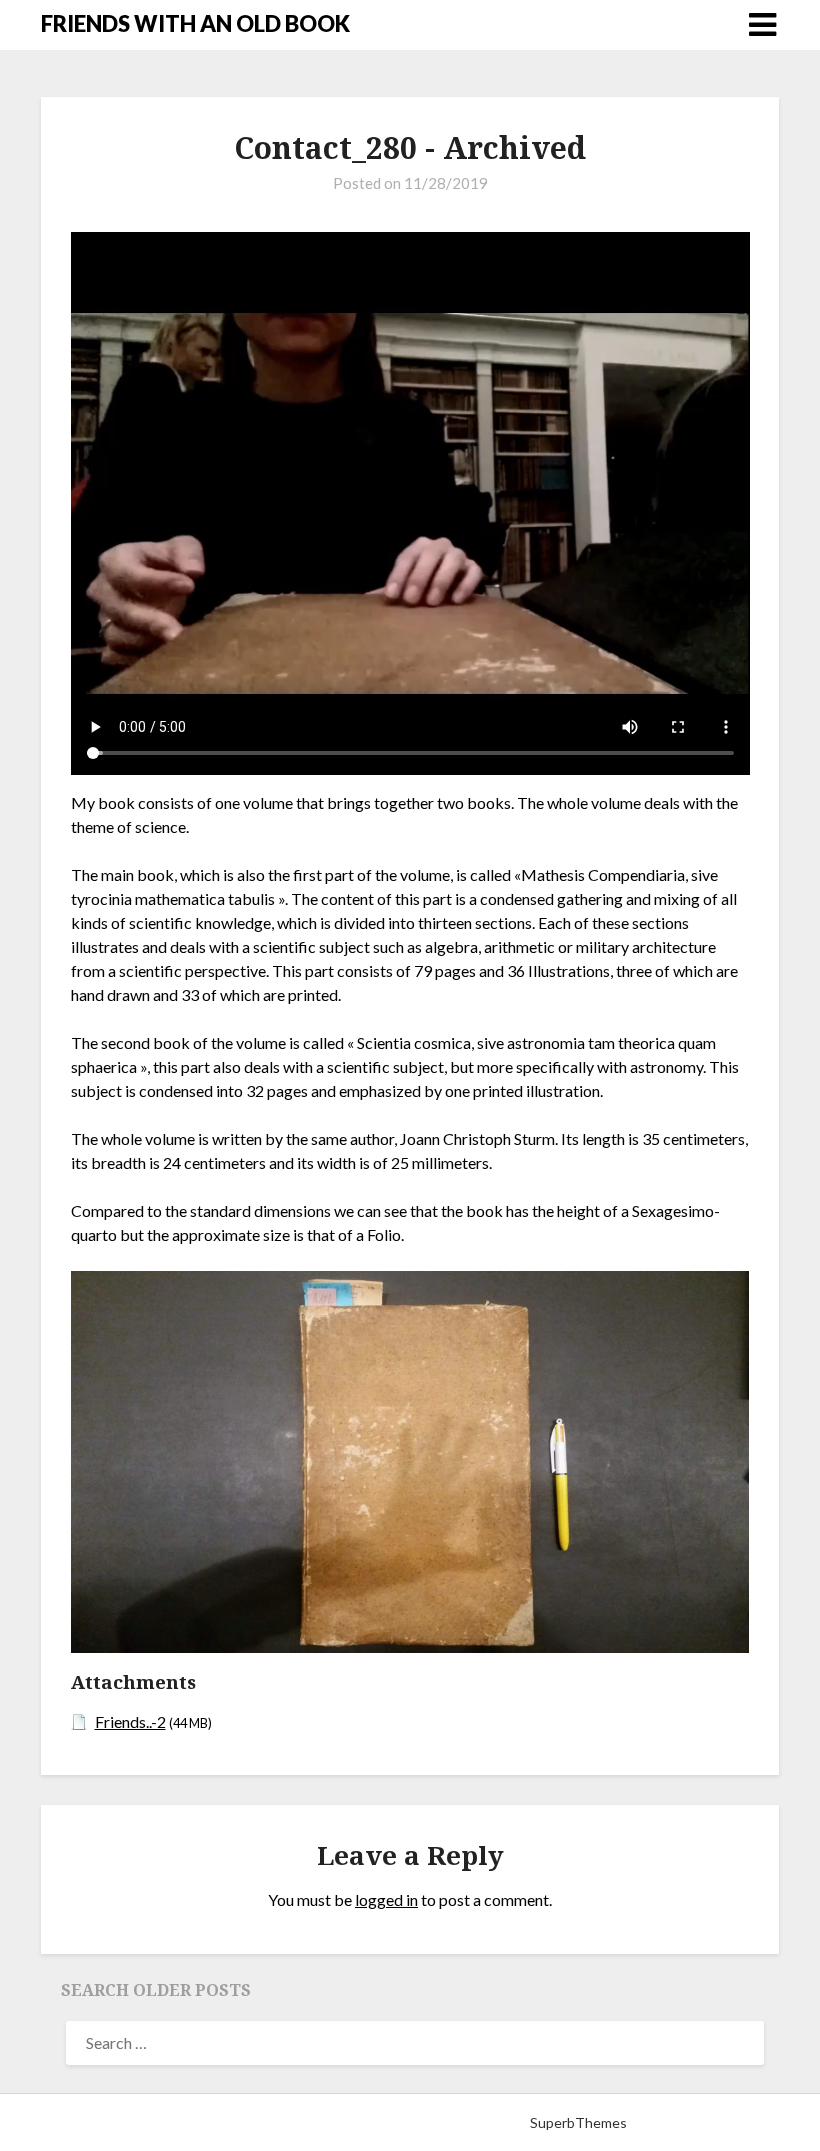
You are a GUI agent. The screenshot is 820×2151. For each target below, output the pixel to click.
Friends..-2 (130, 1721)
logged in (386, 1899)
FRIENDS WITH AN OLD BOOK (195, 23)
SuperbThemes (578, 2122)
